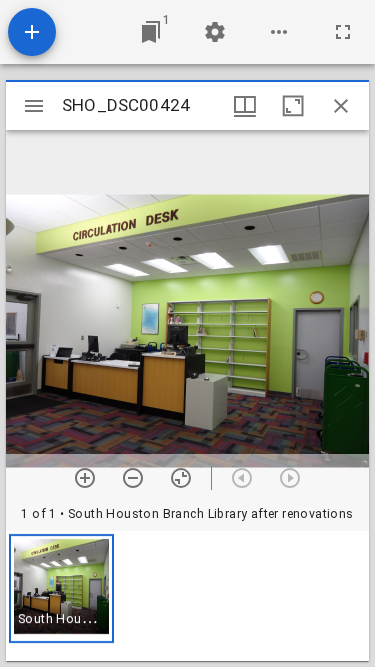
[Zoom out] (133, 478)
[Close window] (341, 106)
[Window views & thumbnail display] (245, 106)
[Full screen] (343, 32)
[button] (61, 588)
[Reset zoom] (181, 478)
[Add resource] (32, 32)
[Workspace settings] (215, 32)
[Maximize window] (293, 106)
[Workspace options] (279, 32)
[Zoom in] (85, 478)
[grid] (187, 596)
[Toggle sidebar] (34, 106)
